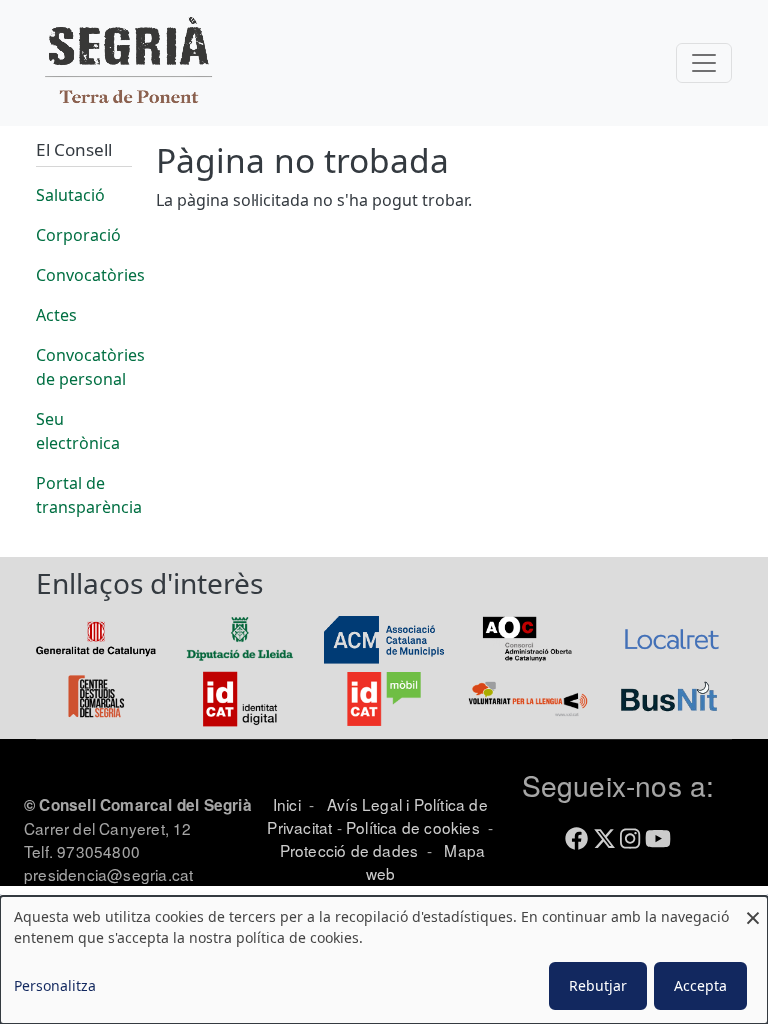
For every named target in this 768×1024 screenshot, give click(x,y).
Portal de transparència (89, 495)
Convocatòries (90, 275)
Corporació (78, 235)
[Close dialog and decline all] (753, 908)
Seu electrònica (78, 431)
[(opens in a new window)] (96, 637)
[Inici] (128, 63)
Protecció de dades (349, 850)
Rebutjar (598, 985)
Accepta (700, 985)
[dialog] (384, 960)
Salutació (70, 195)
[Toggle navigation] (704, 63)
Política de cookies (413, 827)
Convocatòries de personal (90, 367)
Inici (287, 804)
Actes (56, 315)
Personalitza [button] (55, 985)
